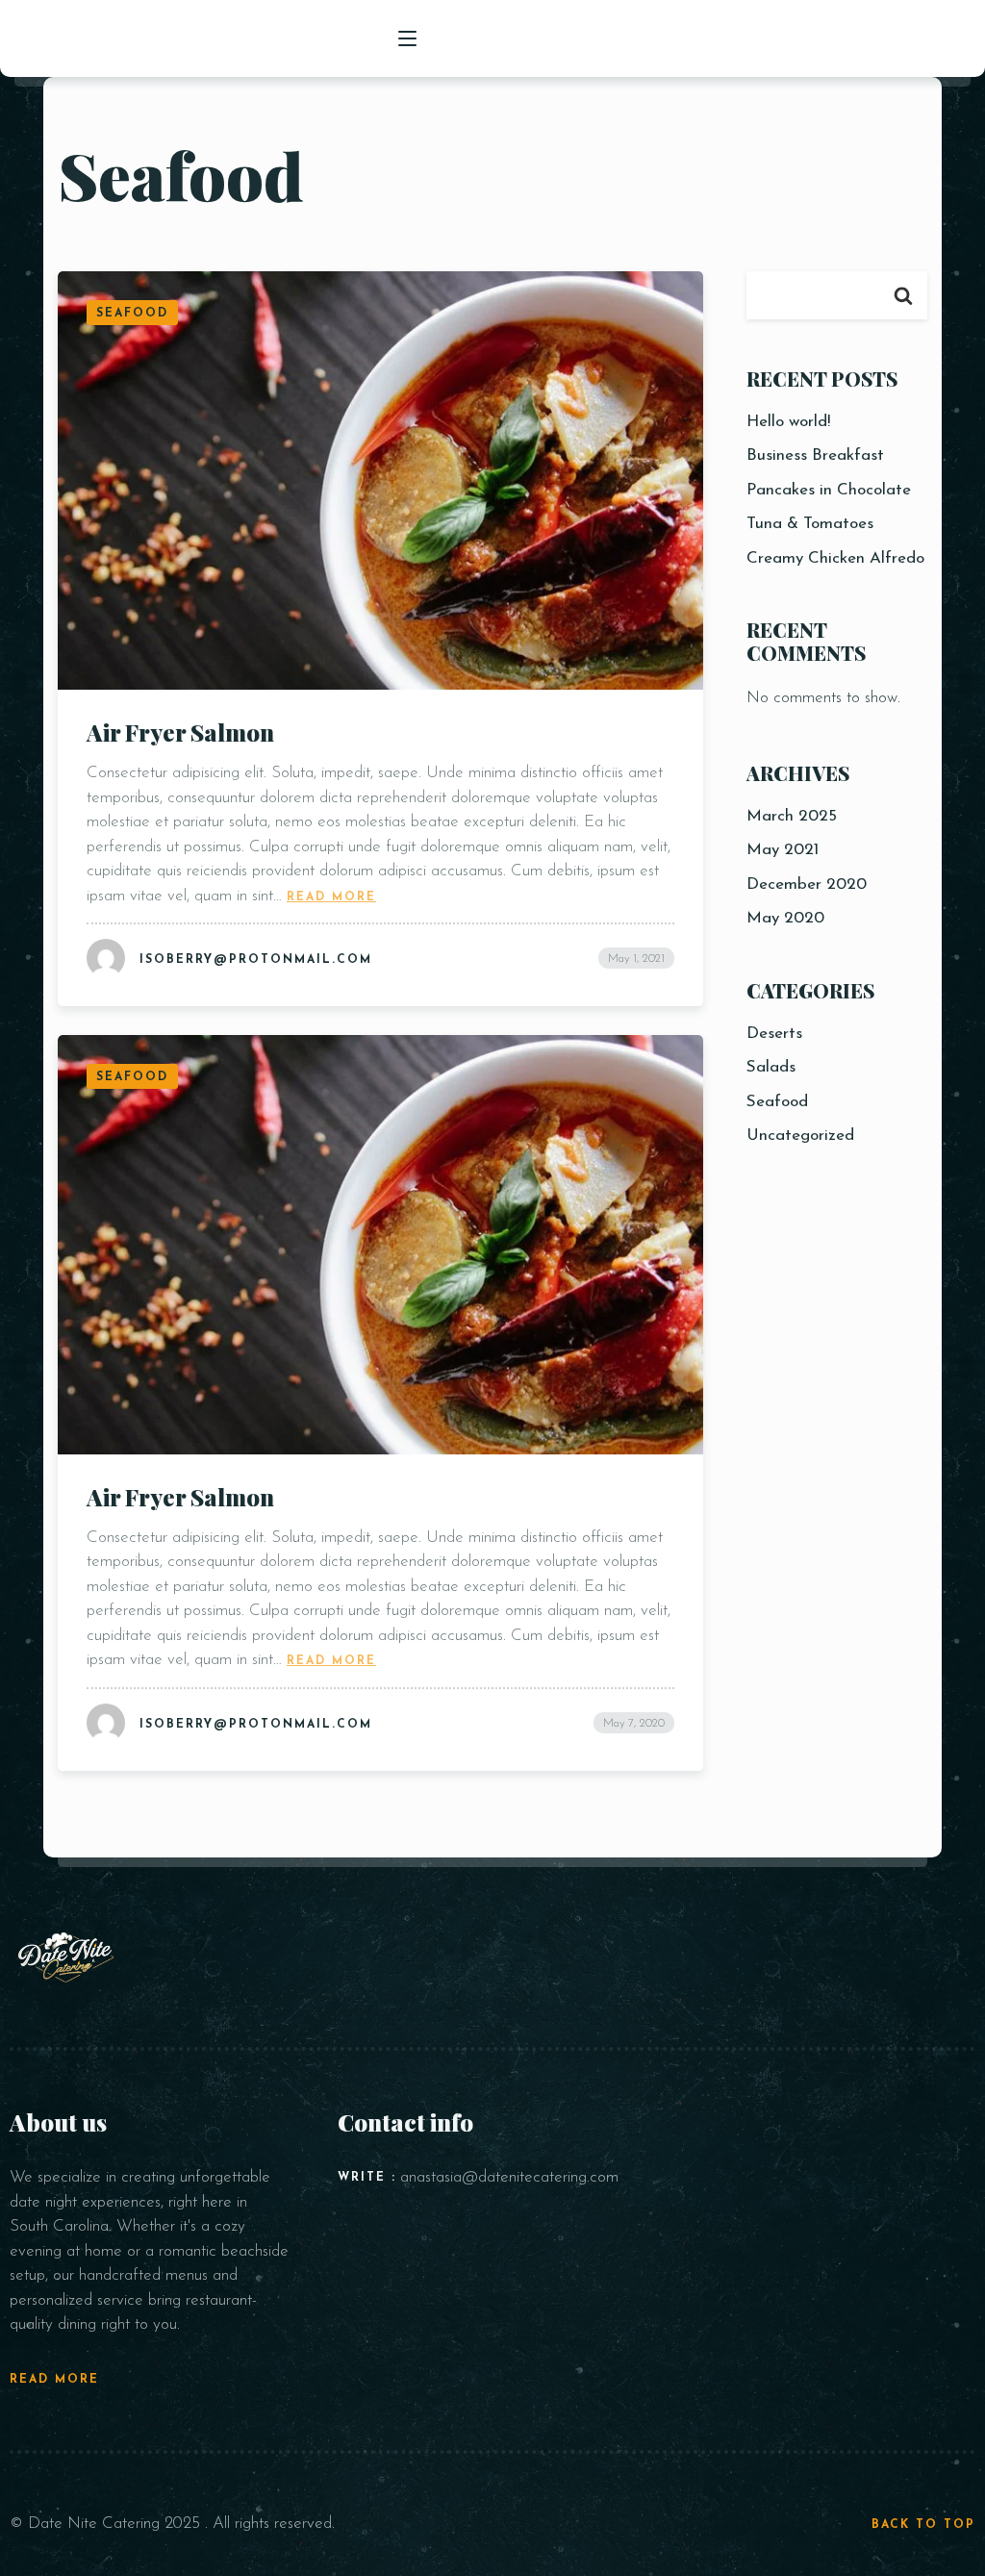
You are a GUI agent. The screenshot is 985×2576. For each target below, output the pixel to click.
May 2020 (785, 918)
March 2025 (792, 816)
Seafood (777, 1102)
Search (903, 295)
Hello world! (788, 422)
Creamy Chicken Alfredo (835, 558)
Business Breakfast (815, 455)
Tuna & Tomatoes (810, 524)
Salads (771, 1067)
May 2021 (783, 850)
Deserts (774, 1034)
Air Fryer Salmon (180, 732)
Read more (331, 896)
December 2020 (807, 884)
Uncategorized (800, 1136)
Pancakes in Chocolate (829, 490)
